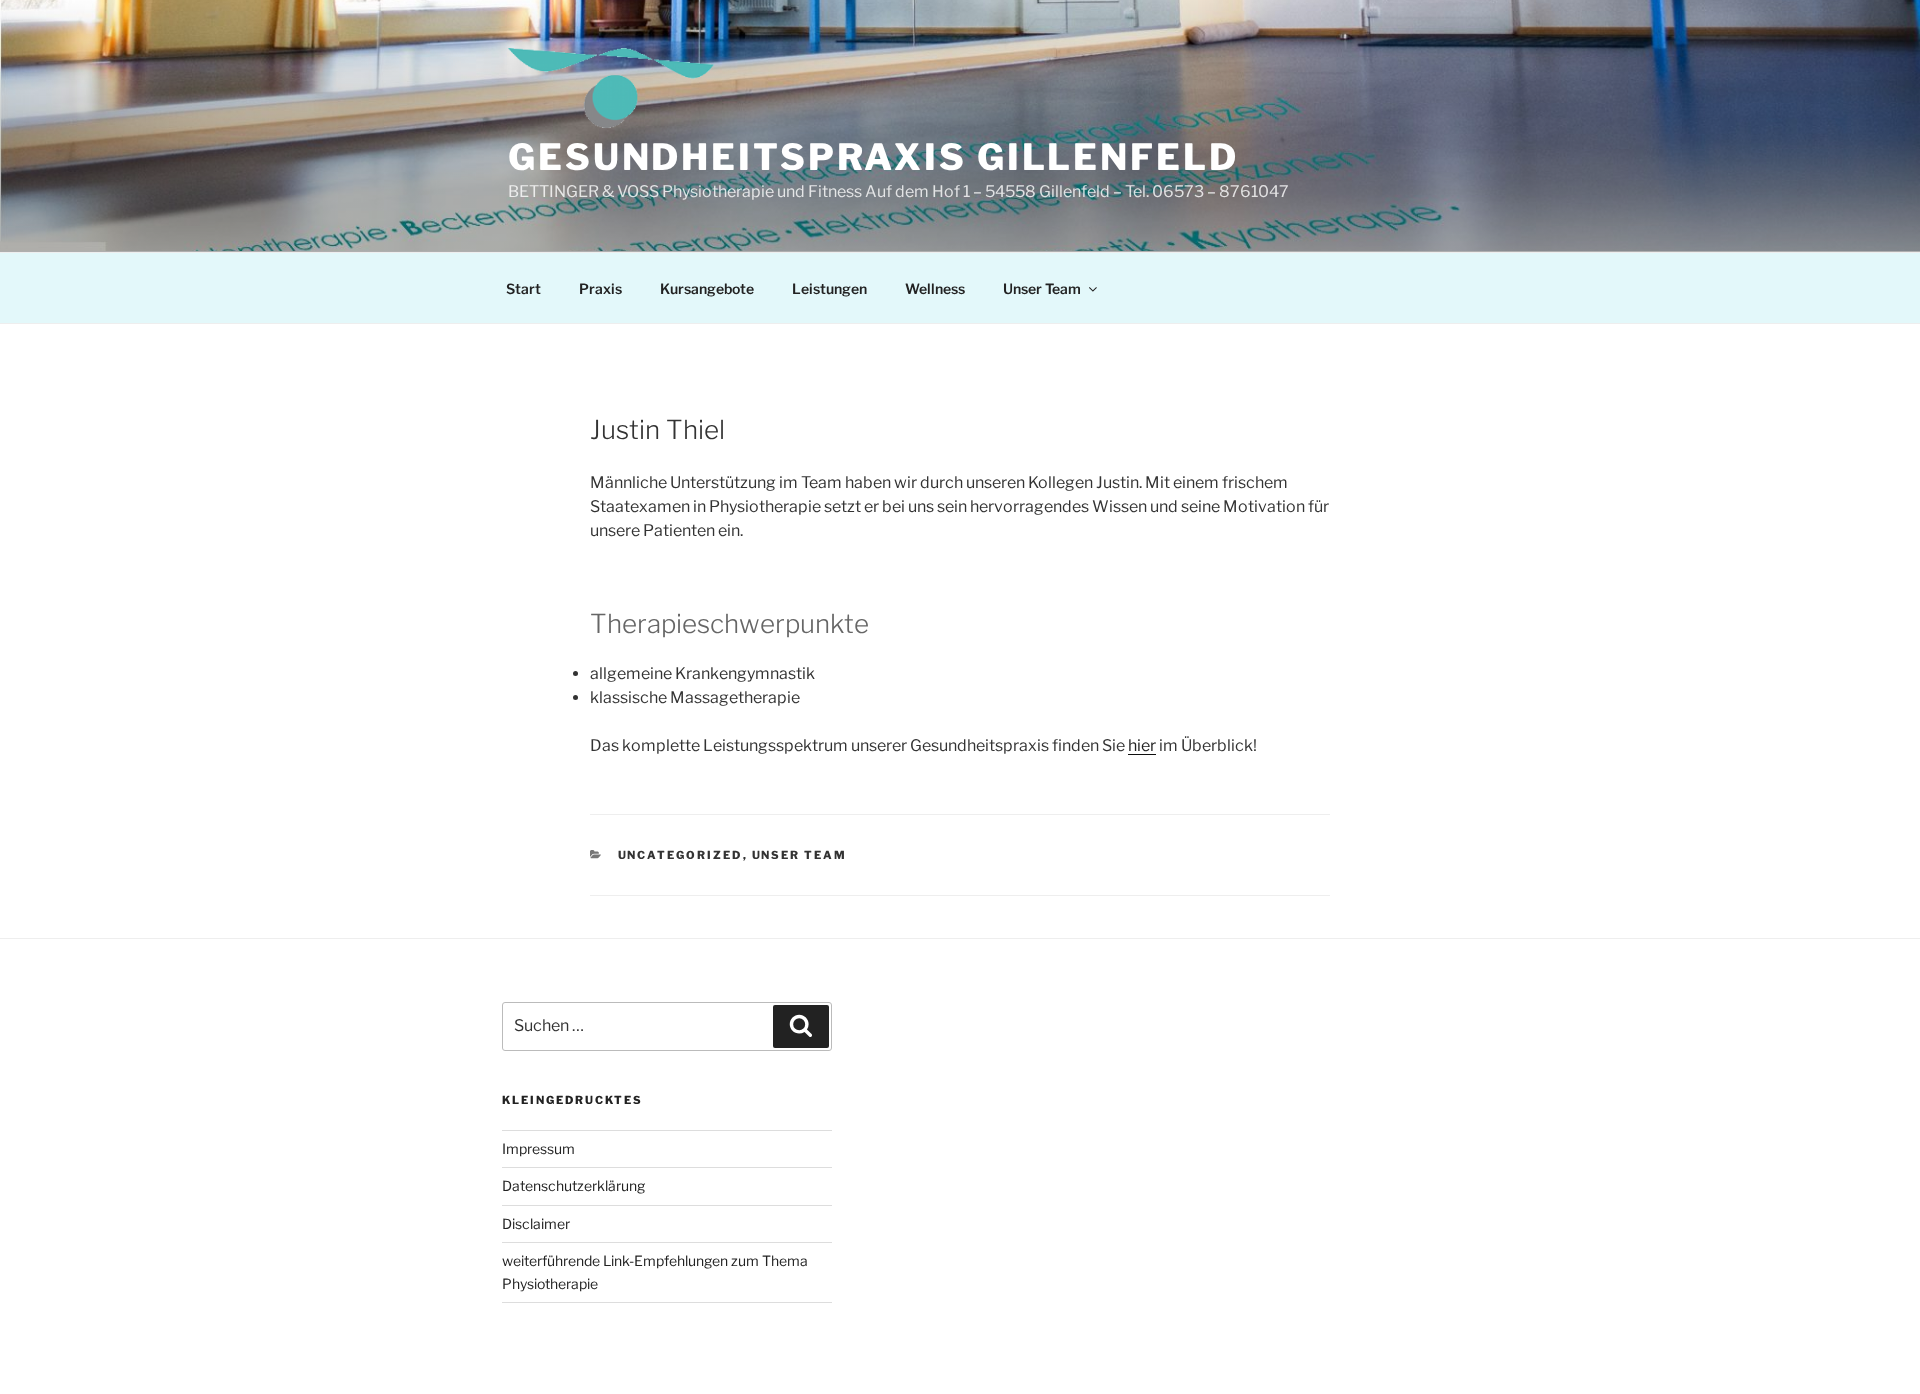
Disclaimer (536, 1223)
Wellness (935, 288)
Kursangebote (707, 288)
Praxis (600, 288)
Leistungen (829, 288)
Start (523, 288)
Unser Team (1042, 288)
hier (1142, 745)
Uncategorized (680, 855)
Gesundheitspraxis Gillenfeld (873, 157)
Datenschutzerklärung (573, 1185)
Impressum (538, 1148)
